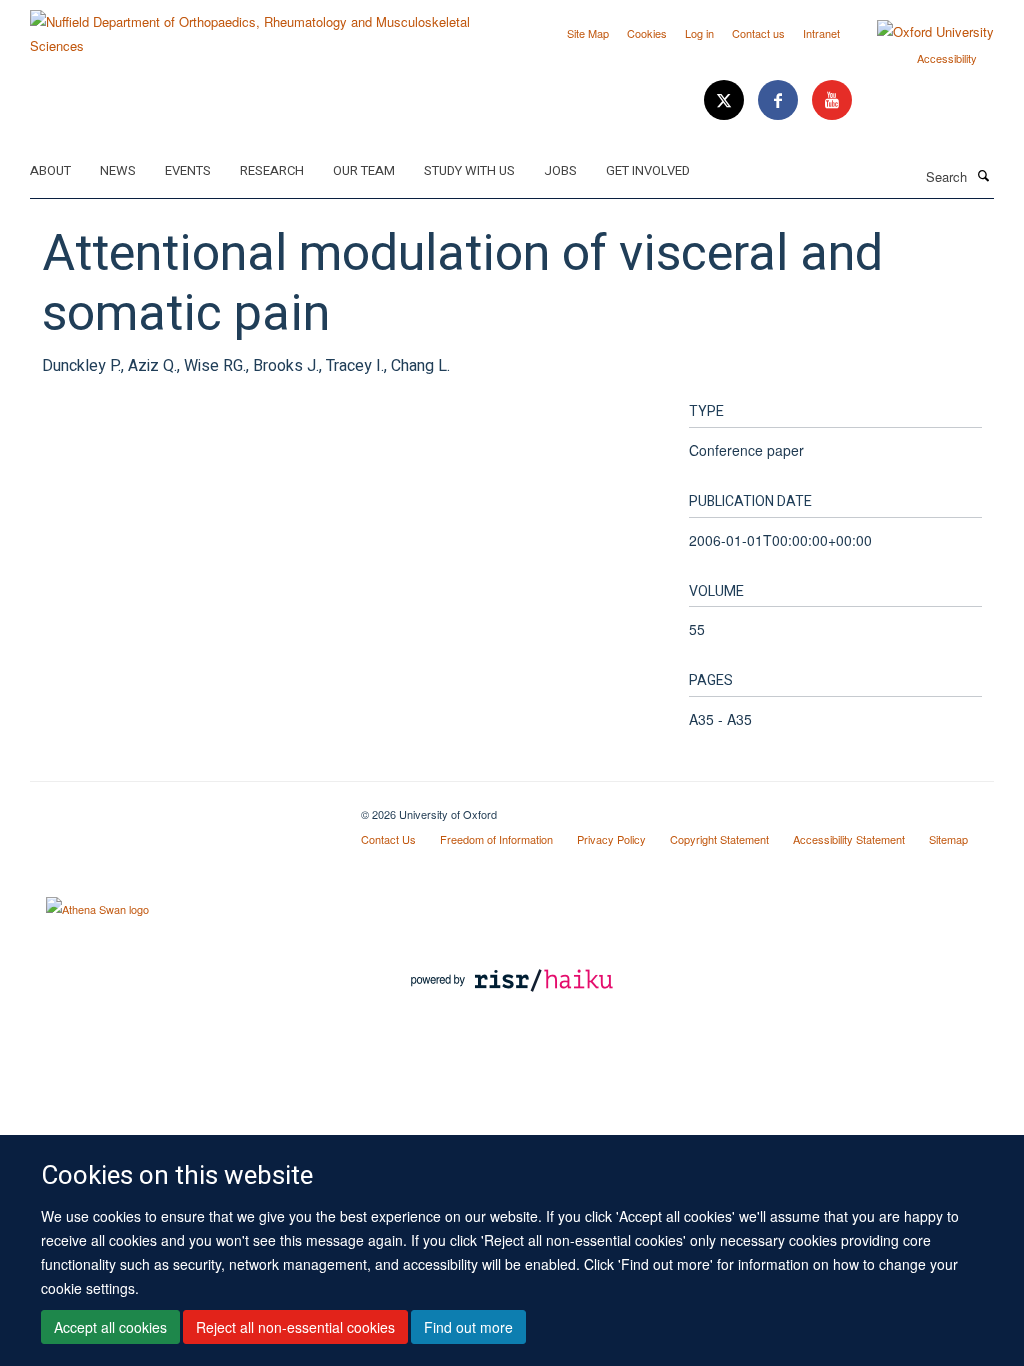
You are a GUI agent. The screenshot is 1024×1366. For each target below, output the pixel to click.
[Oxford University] (920, 32)
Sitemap (948, 839)
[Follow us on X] (726, 100)
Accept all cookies (110, 1327)
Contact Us (388, 839)
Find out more (468, 1327)
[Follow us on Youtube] (832, 100)
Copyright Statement (719, 839)
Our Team (364, 170)
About (50, 170)
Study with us (469, 170)
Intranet (821, 33)
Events (188, 170)
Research (272, 170)
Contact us (758, 33)
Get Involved (648, 170)
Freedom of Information (496, 839)
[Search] (983, 175)
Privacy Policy (611, 839)
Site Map (588, 33)
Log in (699, 33)
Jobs (560, 170)
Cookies (647, 33)
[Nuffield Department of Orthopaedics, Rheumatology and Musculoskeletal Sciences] (263, 26)
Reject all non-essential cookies (295, 1327)
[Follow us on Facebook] (780, 100)
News (118, 170)
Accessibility (947, 58)
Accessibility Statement (849, 839)
